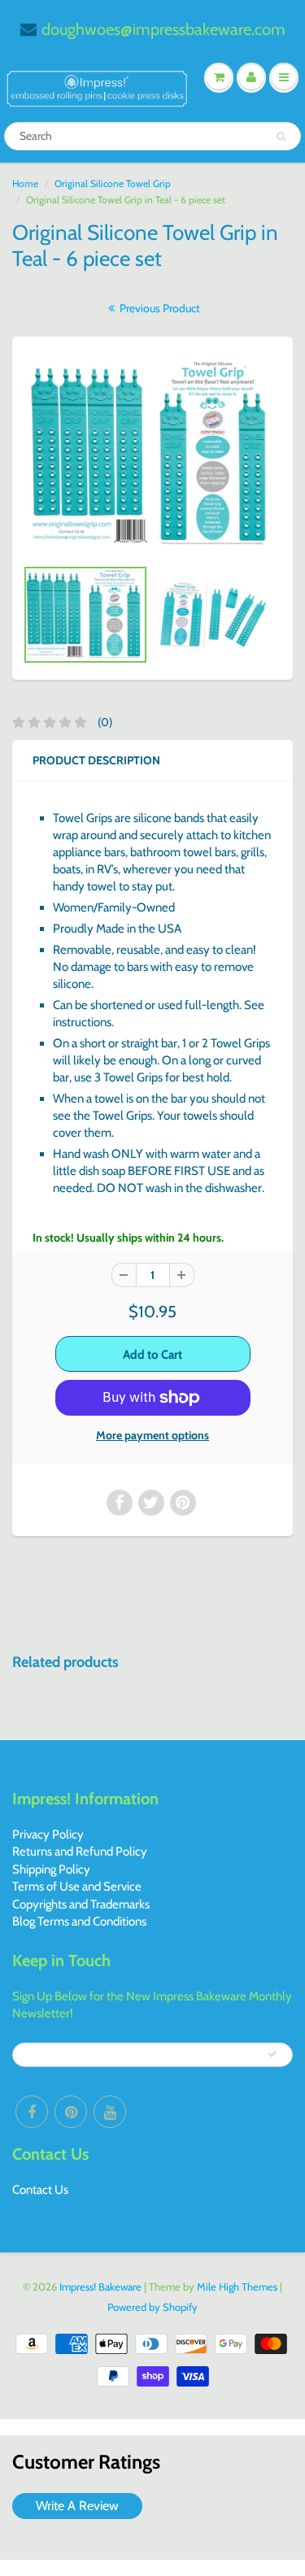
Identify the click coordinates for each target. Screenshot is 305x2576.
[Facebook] (32, 2112)
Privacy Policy (48, 1834)
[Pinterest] (71, 2112)
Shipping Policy (51, 1869)
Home (25, 183)
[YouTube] (110, 2112)
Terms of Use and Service (77, 1886)
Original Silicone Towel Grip (113, 183)
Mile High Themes (237, 2287)
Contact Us (40, 2190)
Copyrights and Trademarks (81, 1904)
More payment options (152, 1435)
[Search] (281, 137)
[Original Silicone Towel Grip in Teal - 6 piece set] (152, 455)
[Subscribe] (272, 2054)
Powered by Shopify (152, 2307)
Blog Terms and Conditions (79, 1921)
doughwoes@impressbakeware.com (163, 29)
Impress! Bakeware (102, 2287)
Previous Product (159, 308)
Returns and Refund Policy (80, 1851)
